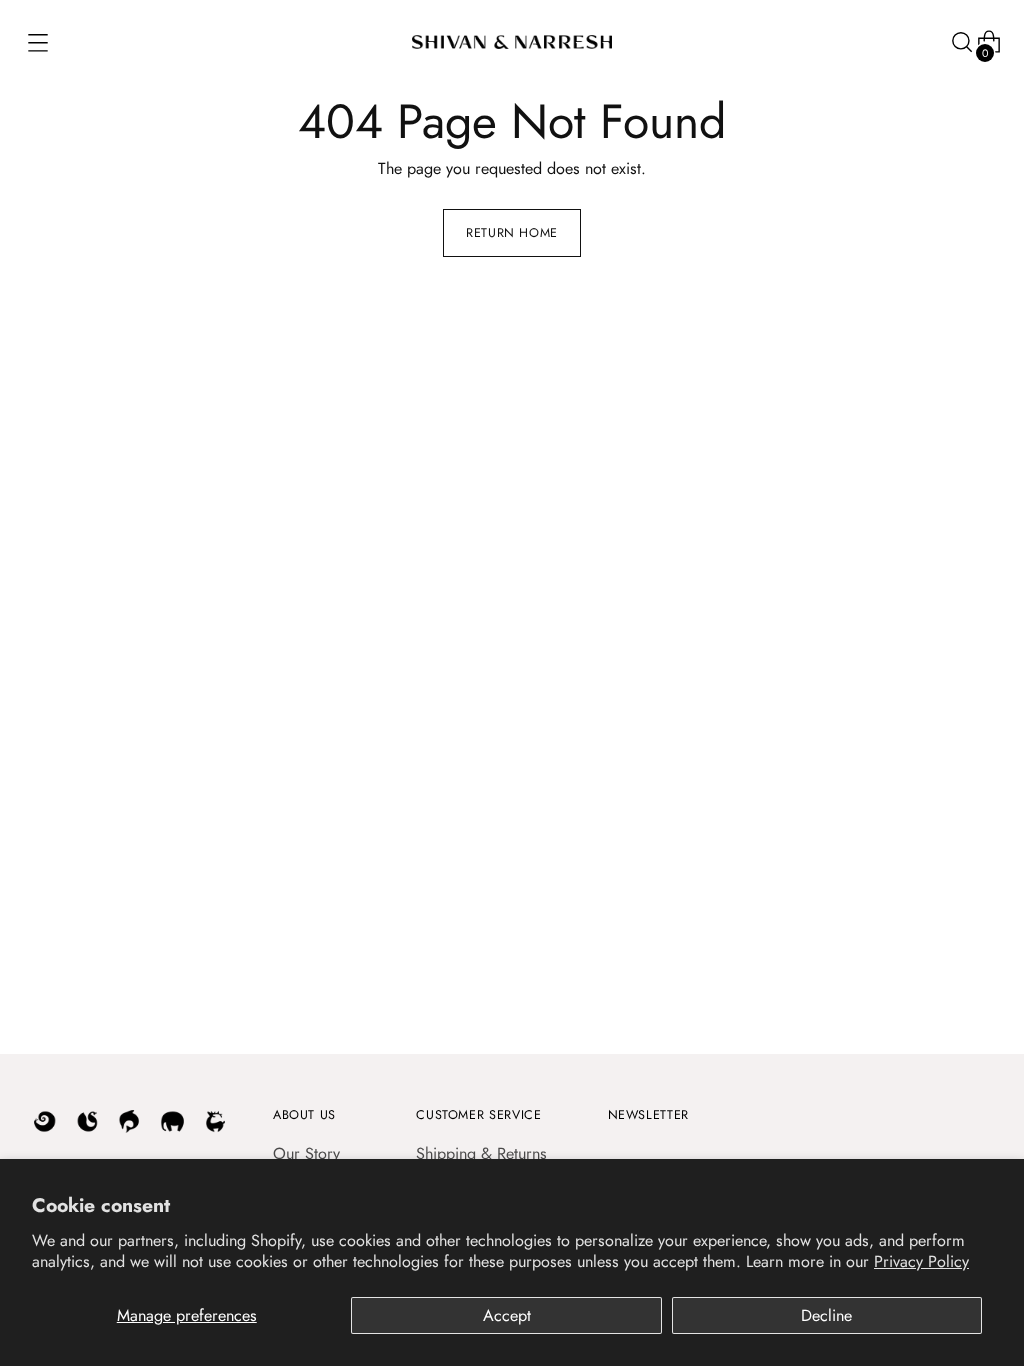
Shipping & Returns (481, 1153)
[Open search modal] (960, 42)
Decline (826, 1315)
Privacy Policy (921, 1261)
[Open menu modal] (36, 42)
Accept (507, 1315)
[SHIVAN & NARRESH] (512, 42)
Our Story (306, 1153)
